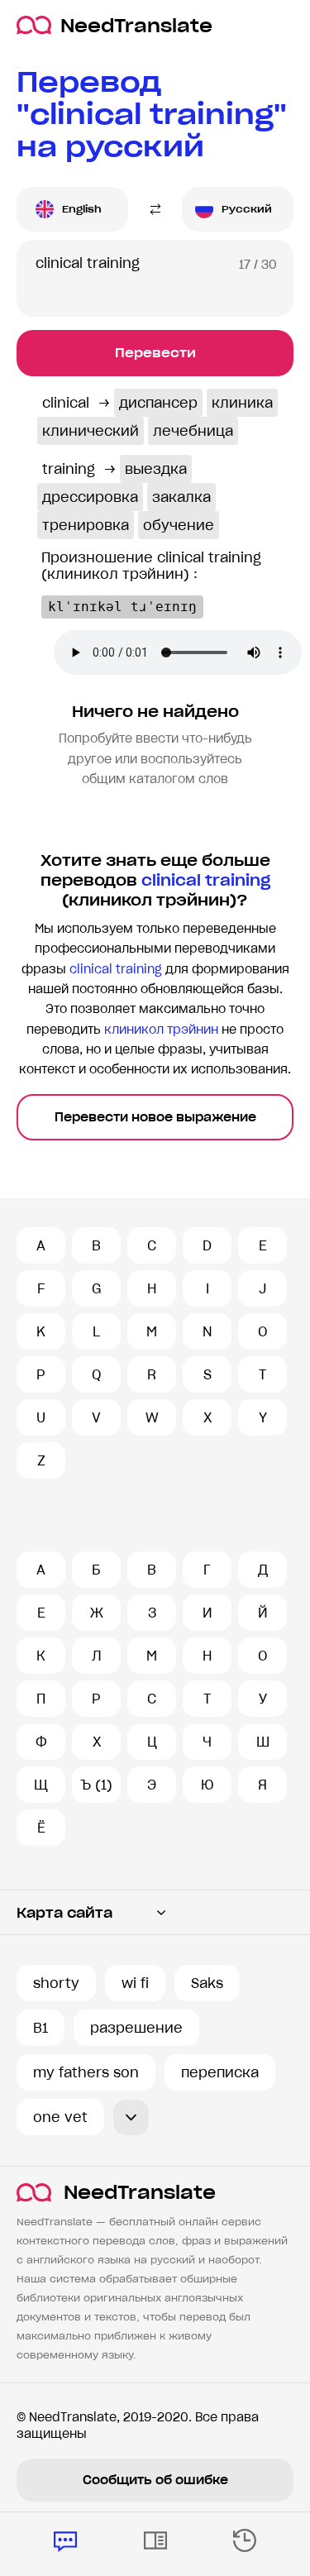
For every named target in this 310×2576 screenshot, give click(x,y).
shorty (56, 1983)
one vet (60, 2117)
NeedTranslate (136, 25)
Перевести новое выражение (155, 1117)
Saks (207, 1983)
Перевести (155, 353)
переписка (220, 2072)
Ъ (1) (96, 1785)
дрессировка (90, 497)
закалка (181, 497)
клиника (242, 403)
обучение (179, 525)
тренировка (86, 525)
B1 (41, 2028)
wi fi (135, 1983)
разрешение (136, 2028)
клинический (91, 431)
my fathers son (86, 2072)
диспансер (158, 403)
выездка (156, 469)
